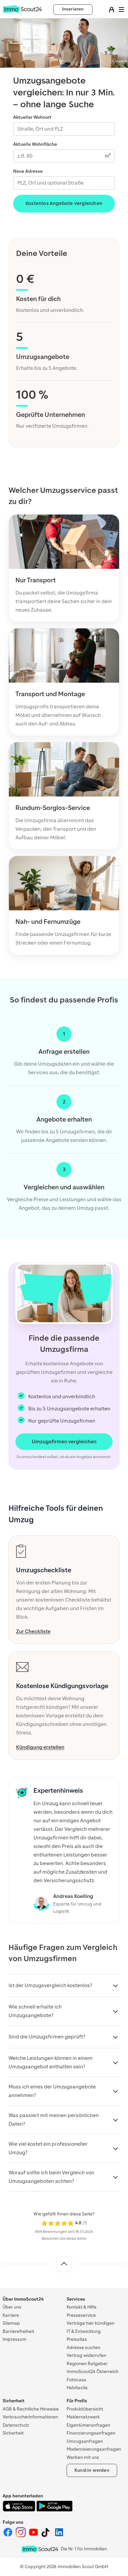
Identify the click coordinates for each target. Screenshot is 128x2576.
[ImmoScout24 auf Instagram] (21, 2536)
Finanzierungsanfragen (91, 2433)
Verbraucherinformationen (30, 2417)
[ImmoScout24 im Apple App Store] (20, 2510)
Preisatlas (77, 2339)
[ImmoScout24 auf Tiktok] (47, 2536)
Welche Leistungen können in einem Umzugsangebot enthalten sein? (51, 2062)
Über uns (12, 2307)
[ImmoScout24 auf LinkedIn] (59, 2536)
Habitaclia (77, 2388)
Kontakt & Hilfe (82, 2307)
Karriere (11, 2315)
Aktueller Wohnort (32, 117)
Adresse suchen (84, 2348)
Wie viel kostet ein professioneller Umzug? (48, 2148)
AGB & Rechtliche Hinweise (31, 2409)
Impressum (14, 2339)
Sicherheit (13, 2433)
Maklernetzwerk (83, 2417)
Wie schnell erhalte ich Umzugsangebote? (35, 2011)
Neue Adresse (28, 171)
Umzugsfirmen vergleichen (64, 1442)
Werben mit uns (83, 2457)
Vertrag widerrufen (86, 2355)
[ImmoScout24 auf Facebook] (8, 2536)
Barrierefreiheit (18, 2331)
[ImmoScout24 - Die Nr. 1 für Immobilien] (40, 2549)
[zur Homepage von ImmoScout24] (22, 12)
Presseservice (81, 2315)
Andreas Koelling (73, 1896)
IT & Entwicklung (84, 2331)
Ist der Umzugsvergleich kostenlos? (50, 1985)
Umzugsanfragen (85, 2441)
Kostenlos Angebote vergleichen (64, 203)
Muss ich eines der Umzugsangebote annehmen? (52, 2091)
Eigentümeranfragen (88, 2425)
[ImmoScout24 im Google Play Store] (54, 2510)
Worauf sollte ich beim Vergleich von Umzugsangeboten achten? (51, 2177)
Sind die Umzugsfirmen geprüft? (47, 2037)
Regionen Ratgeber (87, 2364)
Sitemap (11, 2323)
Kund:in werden (92, 2470)
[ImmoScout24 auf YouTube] (34, 2536)
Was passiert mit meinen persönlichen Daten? (54, 2120)
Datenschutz (16, 2425)
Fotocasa (76, 2380)
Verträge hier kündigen (91, 2323)
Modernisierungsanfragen (94, 2449)
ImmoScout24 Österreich (93, 2372)
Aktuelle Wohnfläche (35, 144)
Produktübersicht (85, 2409)
